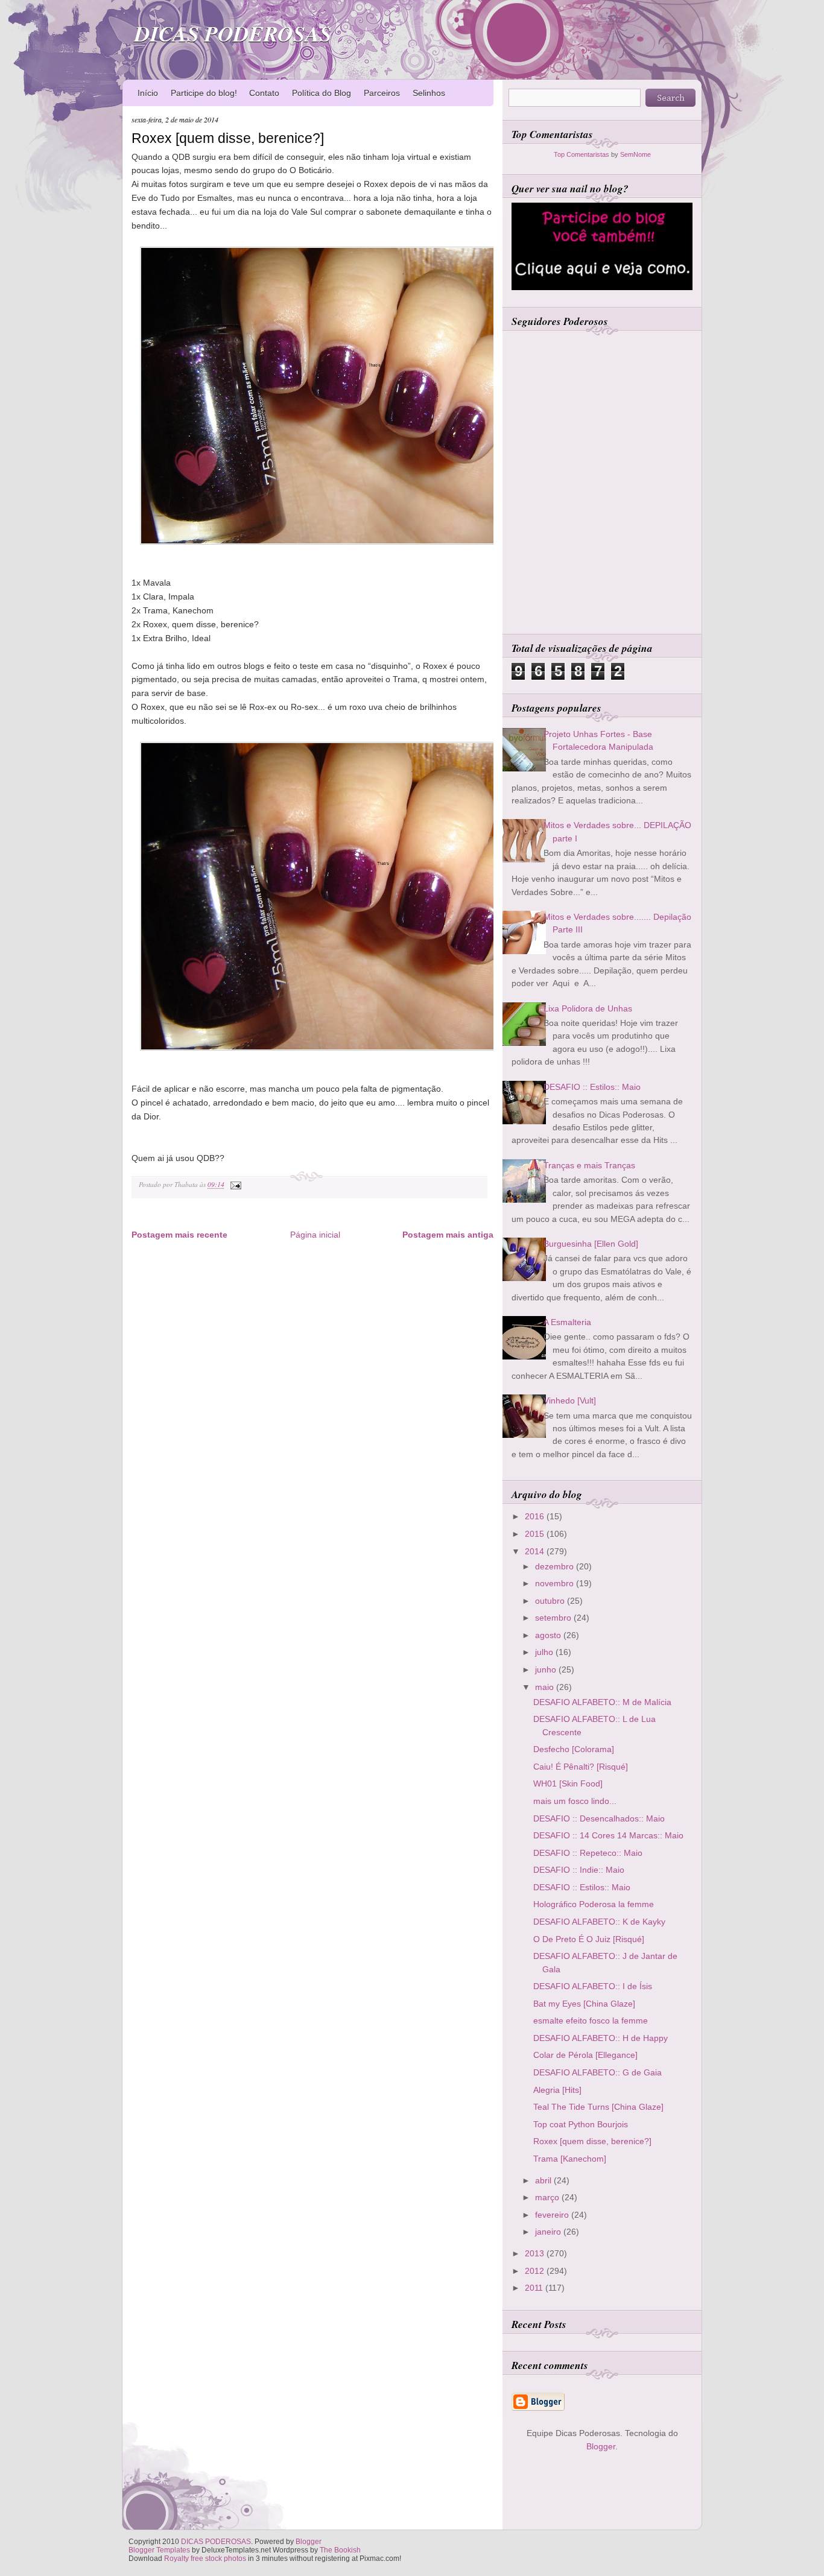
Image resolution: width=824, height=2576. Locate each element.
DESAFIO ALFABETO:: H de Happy (601, 2038)
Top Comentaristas (582, 154)
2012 (536, 2271)
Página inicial (315, 1235)
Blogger (601, 2446)
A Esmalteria (567, 1322)
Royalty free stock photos (205, 2559)
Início (148, 93)
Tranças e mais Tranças (589, 1165)
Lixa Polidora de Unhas (588, 1008)
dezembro (556, 1566)
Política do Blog (322, 93)
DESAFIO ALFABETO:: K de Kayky (599, 1922)
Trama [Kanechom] (570, 2159)
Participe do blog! (204, 93)
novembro (556, 1583)
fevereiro (553, 2215)
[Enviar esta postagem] (234, 1184)
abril (544, 2180)
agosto (549, 1635)
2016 (536, 1516)
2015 (536, 1534)
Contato (264, 93)
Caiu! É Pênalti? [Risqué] (581, 1767)
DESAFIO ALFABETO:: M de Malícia (602, 1702)
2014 (536, 1551)
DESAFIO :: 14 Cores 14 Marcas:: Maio (608, 1835)
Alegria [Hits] (557, 2090)
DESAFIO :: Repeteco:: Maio (588, 1853)
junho (547, 1669)
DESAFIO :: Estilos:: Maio (592, 1087)
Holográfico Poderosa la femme (594, 1904)
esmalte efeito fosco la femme (591, 2021)
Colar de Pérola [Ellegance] (585, 2055)
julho (545, 1652)
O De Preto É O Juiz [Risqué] (589, 1939)
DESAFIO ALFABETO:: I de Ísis (593, 1986)
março (548, 2197)
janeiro (549, 2232)
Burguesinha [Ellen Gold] (591, 1244)
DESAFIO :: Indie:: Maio (579, 1870)
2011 (535, 2288)
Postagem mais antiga (448, 1235)
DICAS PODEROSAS (233, 33)
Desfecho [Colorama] (574, 1749)
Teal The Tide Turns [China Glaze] (598, 2107)
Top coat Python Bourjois (581, 2124)
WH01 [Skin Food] (568, 1783)
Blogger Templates (159, 2550)
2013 (536, 2253)
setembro (554, 1618)
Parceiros (382, 93)
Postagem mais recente (179, 1235)
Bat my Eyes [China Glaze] (584, 2004)
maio (546, 1687)
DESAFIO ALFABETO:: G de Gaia (597, 2072)
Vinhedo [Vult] (570, 1400)
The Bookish (340, 2550)
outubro (551, 1601)
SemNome (635, 154)
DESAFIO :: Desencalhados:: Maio (599, 1818)
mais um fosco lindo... (575, 1801)
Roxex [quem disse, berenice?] (228, 138)
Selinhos (429, 93)
